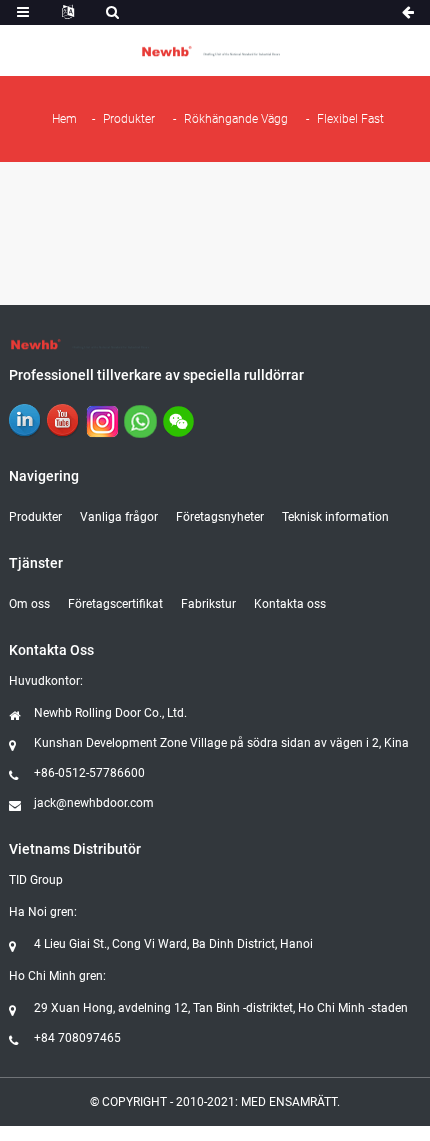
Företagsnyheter (220, 517)
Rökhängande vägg (236, 119)
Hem (64, 119)
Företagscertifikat (115, 604)
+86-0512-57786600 (89, 773)
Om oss (29, 604)
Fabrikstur (208, 604)
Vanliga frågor (119, 517)
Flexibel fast (350, 119)
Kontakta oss (290, 604)
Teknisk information (335, 517)
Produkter (129, 119)
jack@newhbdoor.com (94, 803)
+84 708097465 (77, 1038)
